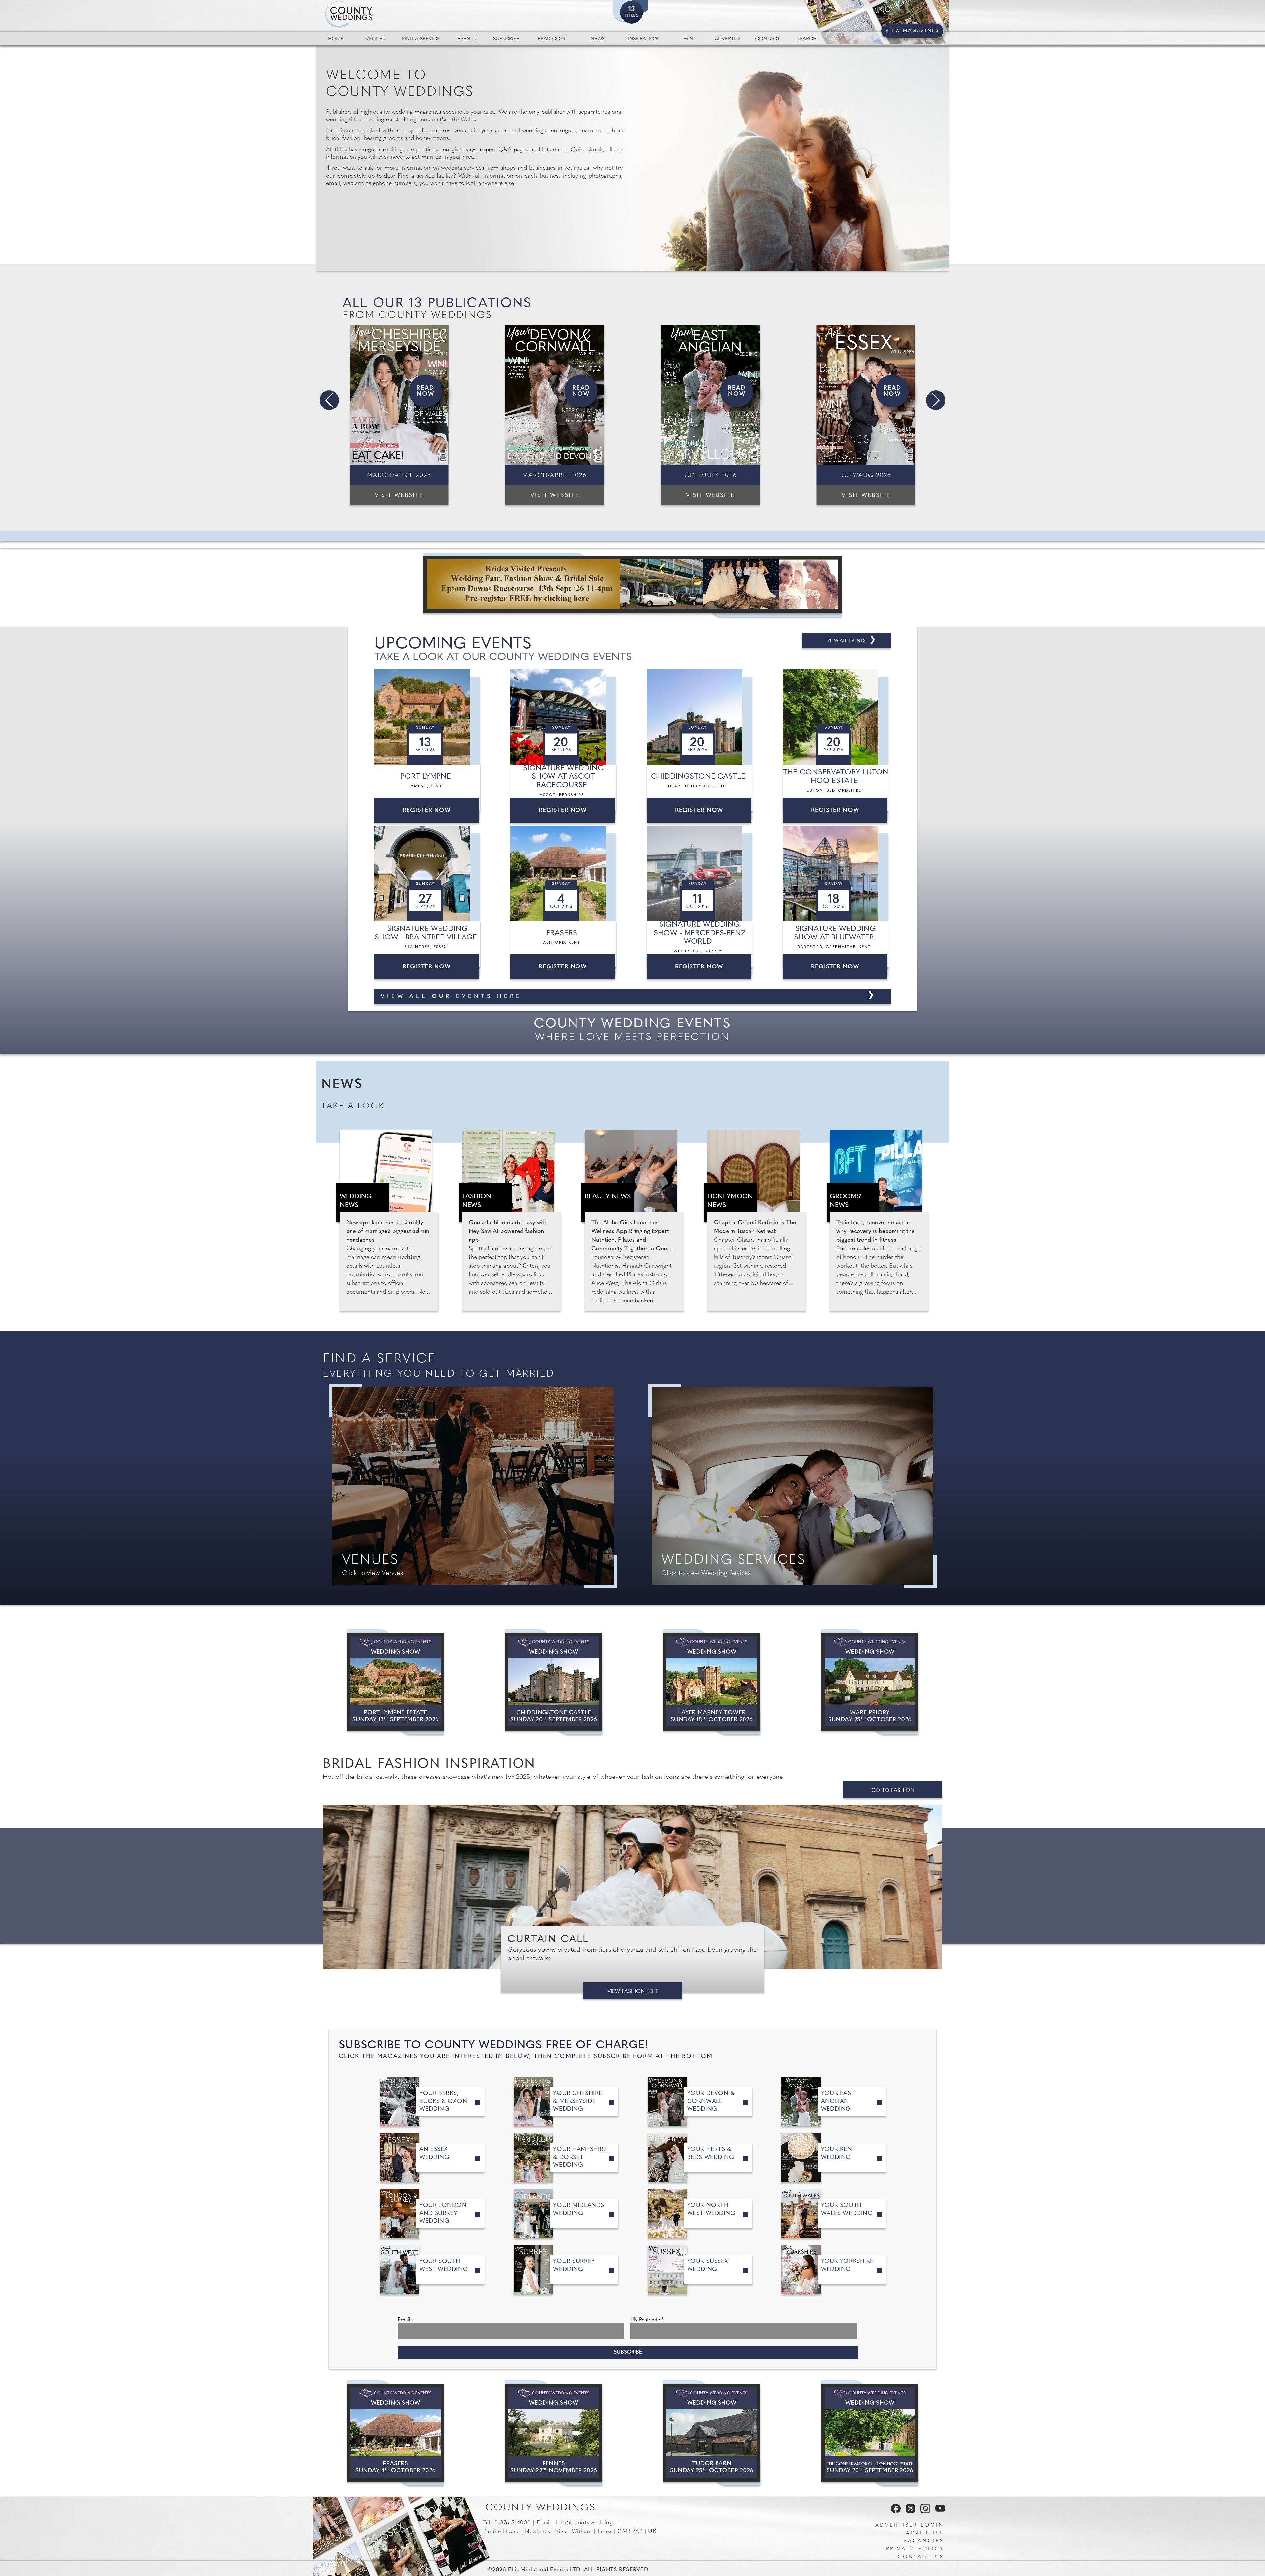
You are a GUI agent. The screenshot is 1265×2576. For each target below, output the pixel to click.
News (597, 39)
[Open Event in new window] (428, 717)
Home (336, 39)
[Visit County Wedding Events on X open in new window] (910, 2512)
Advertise (728, 39)
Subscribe (506, 39)
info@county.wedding (584, 2523)
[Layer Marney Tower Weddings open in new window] (712, 1682)
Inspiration (643, 39)
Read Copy (552, 39)
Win (689, 39)
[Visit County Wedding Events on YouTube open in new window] (939, 2512)
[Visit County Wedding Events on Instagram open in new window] (924, 2512)
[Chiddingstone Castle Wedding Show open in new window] (554, 1682)
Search (807, 39)
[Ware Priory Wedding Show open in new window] (870, 1682)
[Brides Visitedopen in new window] (632, 585)
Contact (768, 39)
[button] (329, 400)
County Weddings (540, 2508)
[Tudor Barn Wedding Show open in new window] (712, 2433)
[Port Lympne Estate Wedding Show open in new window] (395, 1682)
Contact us (921, 2557)
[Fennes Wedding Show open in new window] (554, 2433)
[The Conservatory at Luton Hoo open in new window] (870, 2433)
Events (467, 39)
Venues (375, 39)
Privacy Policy (915, 2549)
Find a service (421, 39)
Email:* (406, 2320)
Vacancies (924, 2541)
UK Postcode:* (647, 2320)
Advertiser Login (910, 2525)
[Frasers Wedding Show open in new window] (395, 2433)
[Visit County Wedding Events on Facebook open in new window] (894, 2512)
